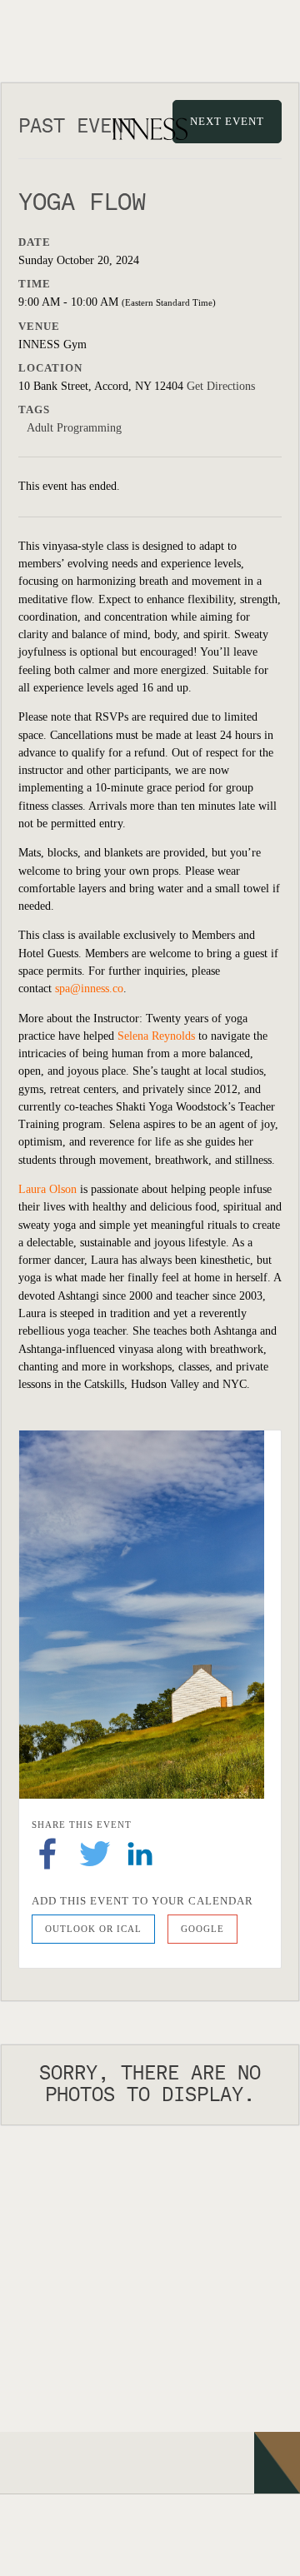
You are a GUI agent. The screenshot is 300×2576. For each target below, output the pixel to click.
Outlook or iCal (93, 1929)
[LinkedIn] (140, 1852)
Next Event (227, 121)
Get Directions (221, 386)
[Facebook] (47, 1852)
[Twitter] (95, 1852)
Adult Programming (74, 428)
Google (202, 1929)
